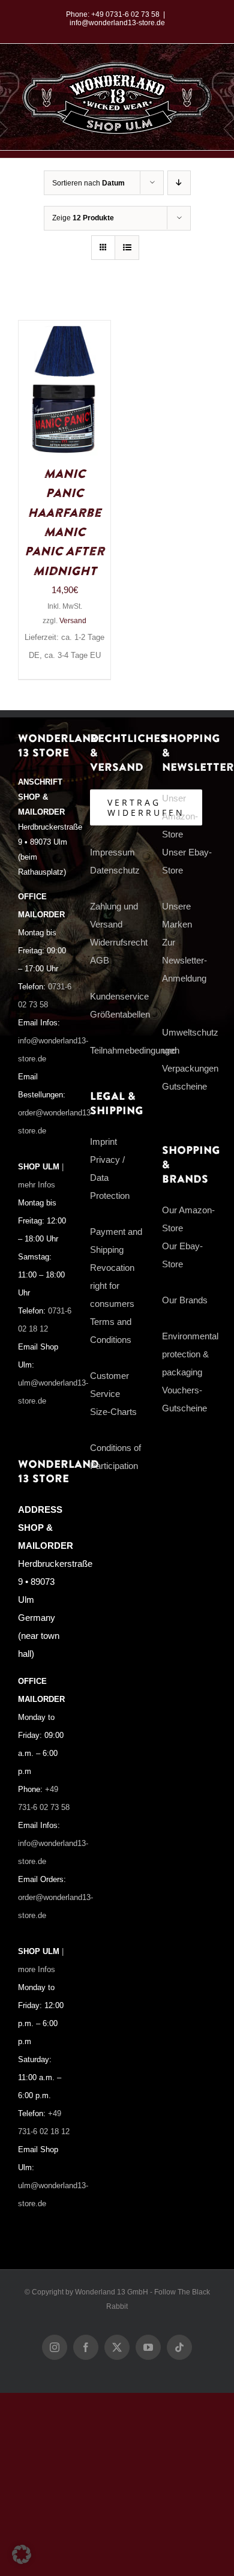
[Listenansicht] (127, 248)
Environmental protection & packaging (190, 1354)
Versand (73, 621)
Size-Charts (113, 1412)
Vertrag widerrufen (146, 807)
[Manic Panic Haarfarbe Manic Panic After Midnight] (64, 329)
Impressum (112, 852)
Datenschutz (115, 870)
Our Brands (185, 1300)
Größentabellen (120, 1014)
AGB (100, 960)
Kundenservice (119, 996)
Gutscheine (184, 1086)
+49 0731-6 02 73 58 (125, 14)
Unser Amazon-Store (180, 816)
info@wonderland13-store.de (117, 23)
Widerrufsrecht (119, 942)
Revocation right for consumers (112, 1286)
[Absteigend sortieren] (179, 183)
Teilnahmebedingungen (135, 1050)
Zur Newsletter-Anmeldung (184, 960)
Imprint (103, 1142)
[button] (22, 2554)
